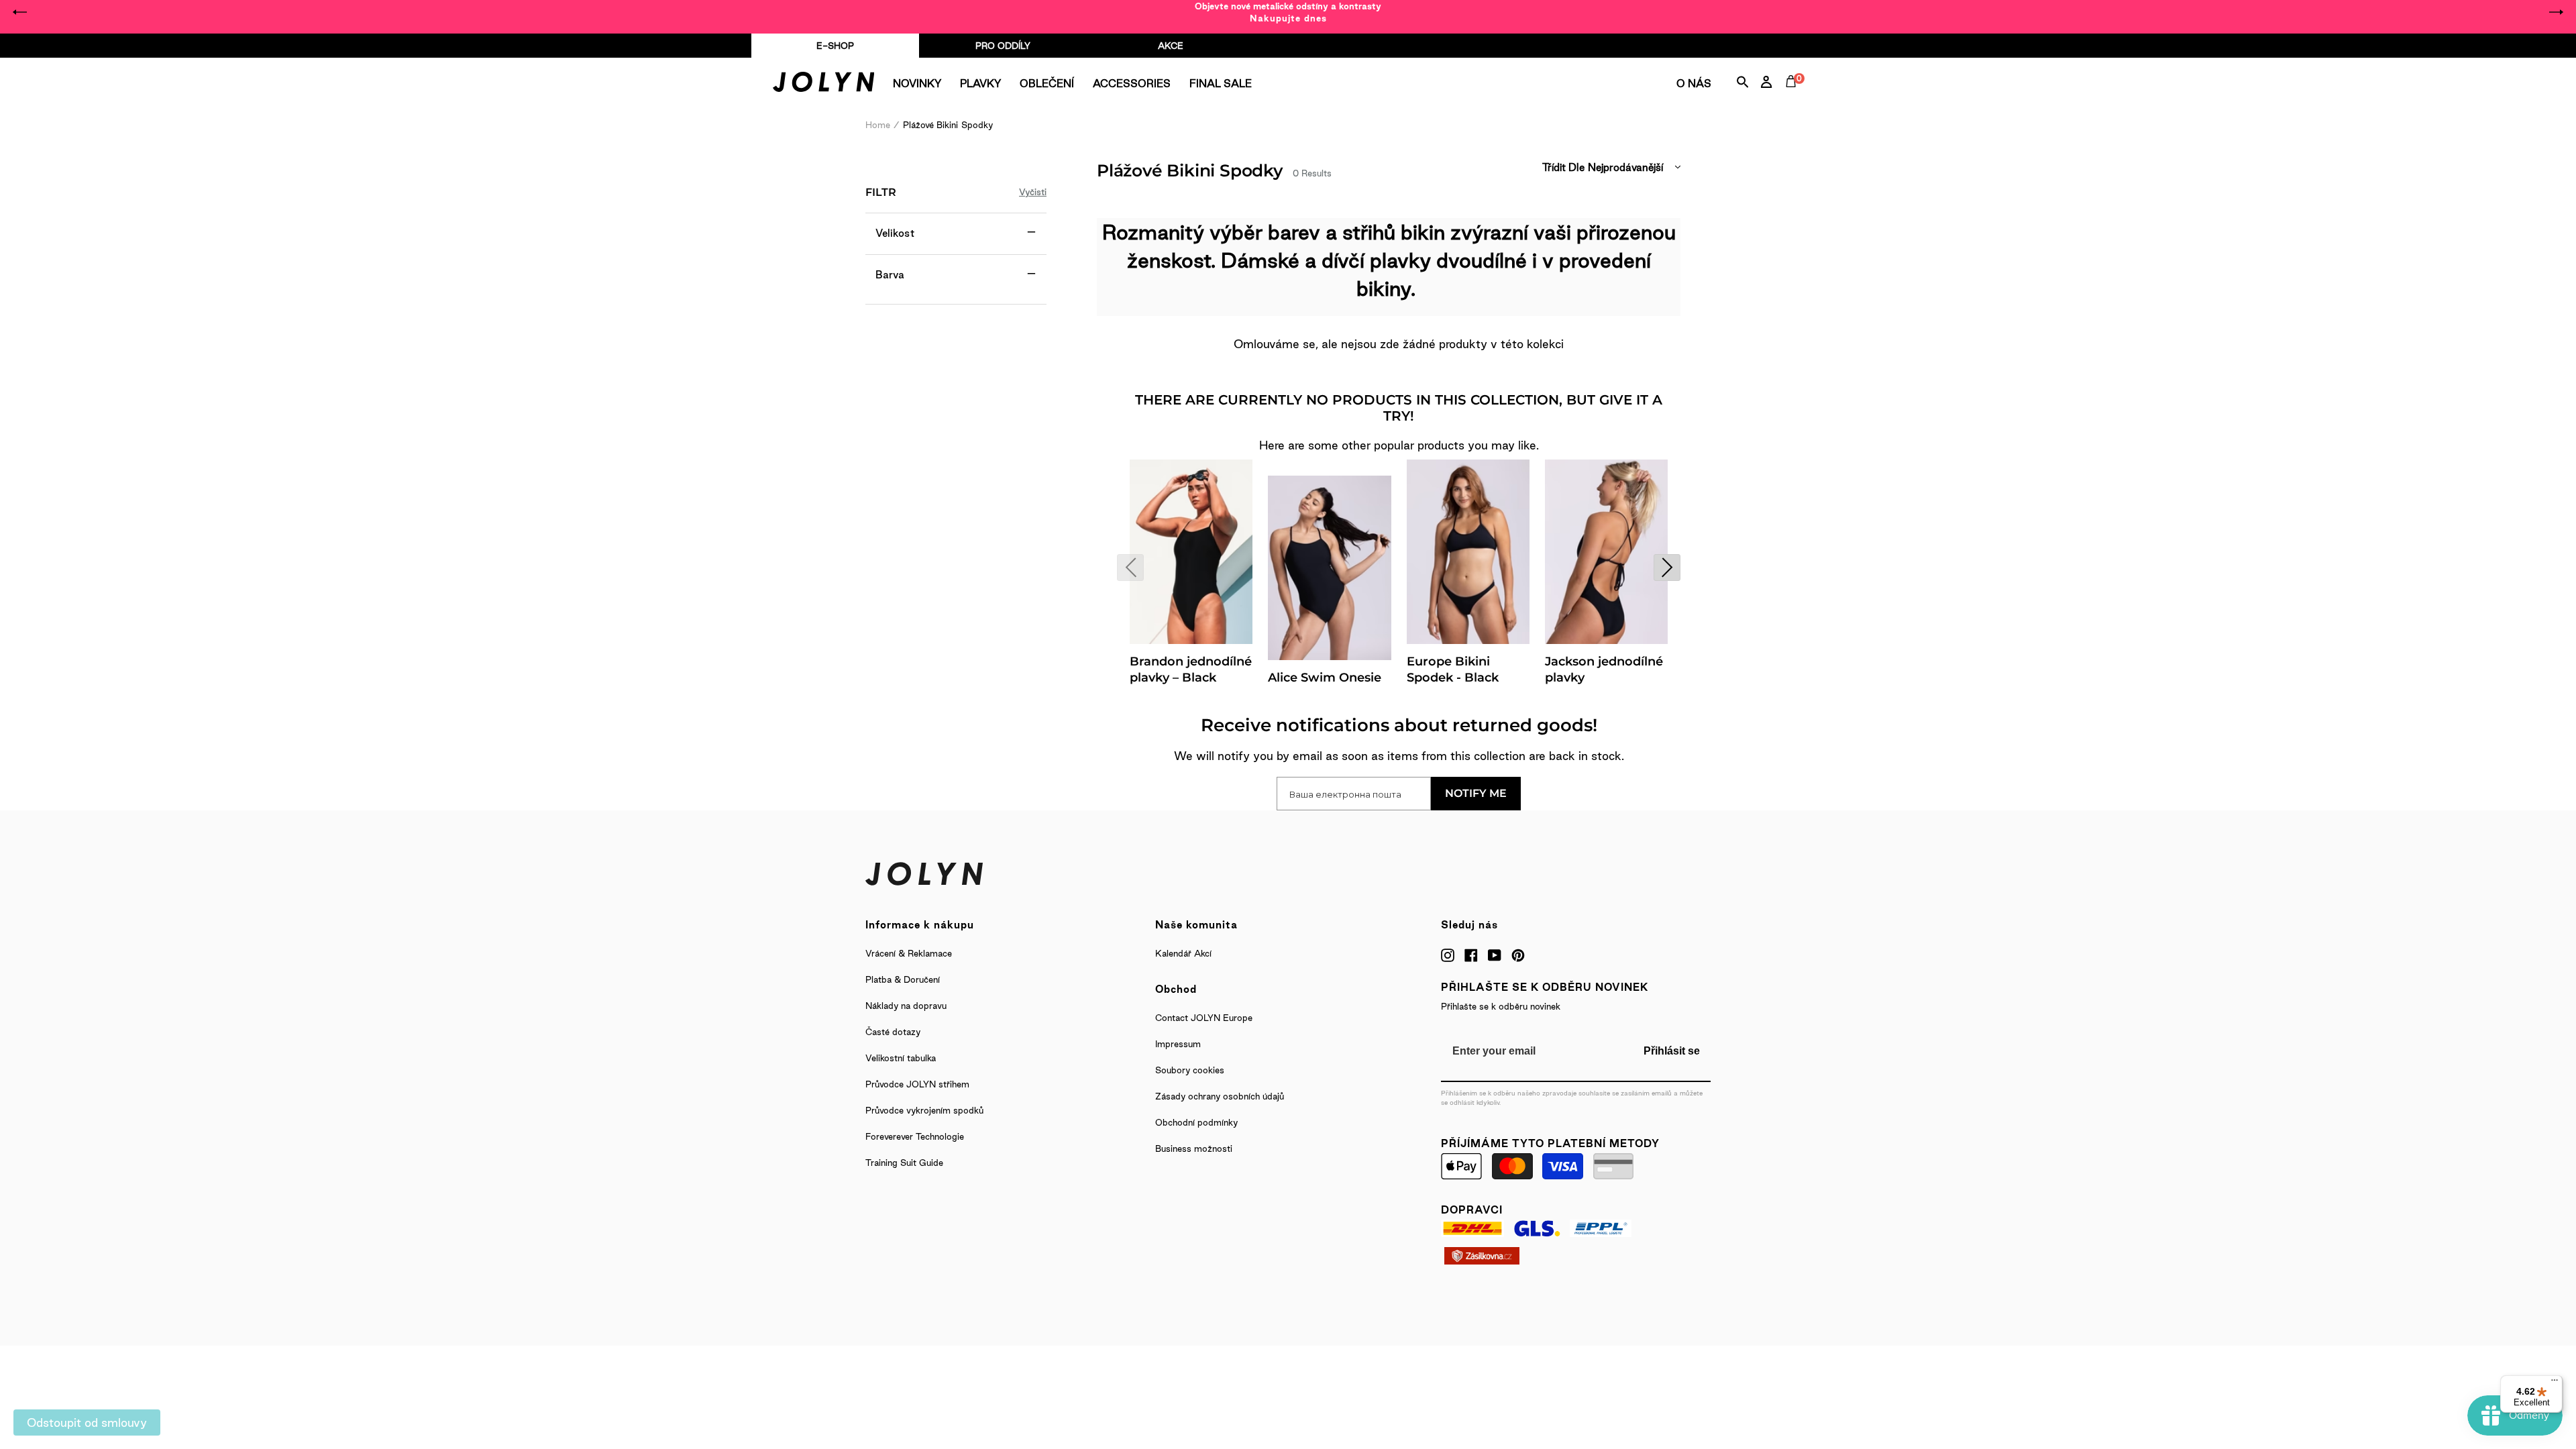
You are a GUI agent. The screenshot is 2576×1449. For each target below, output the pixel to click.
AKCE (1171, 46)
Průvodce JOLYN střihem (917, 1084)
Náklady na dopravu (906, 1006)
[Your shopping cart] (1794, 97)
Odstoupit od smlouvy (87, 1423)
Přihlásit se (1672, 1051)
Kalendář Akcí (1183, 953)
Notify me (1476, 793)
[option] (1288, 12)
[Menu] (2555, 1383)
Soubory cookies (1190, 1070)
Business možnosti (1194, 1148)
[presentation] (1130, 568)
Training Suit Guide (904, 1163)
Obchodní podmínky (1196, 1122)
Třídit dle (1563, 167)
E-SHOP (835, 46)
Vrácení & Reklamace (909, 953)
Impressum (1178, 1044)
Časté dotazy (893, 1032)
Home (878, 125)
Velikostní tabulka (901, 1058)
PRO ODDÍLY (1003, 46)
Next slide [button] (2556, 12)
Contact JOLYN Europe (1204, 1018)
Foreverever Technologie (915, 1136)
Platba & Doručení (903, 979)
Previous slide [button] (20, 12)
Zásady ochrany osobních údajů (1220, 1096)
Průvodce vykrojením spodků (924, 1110)
